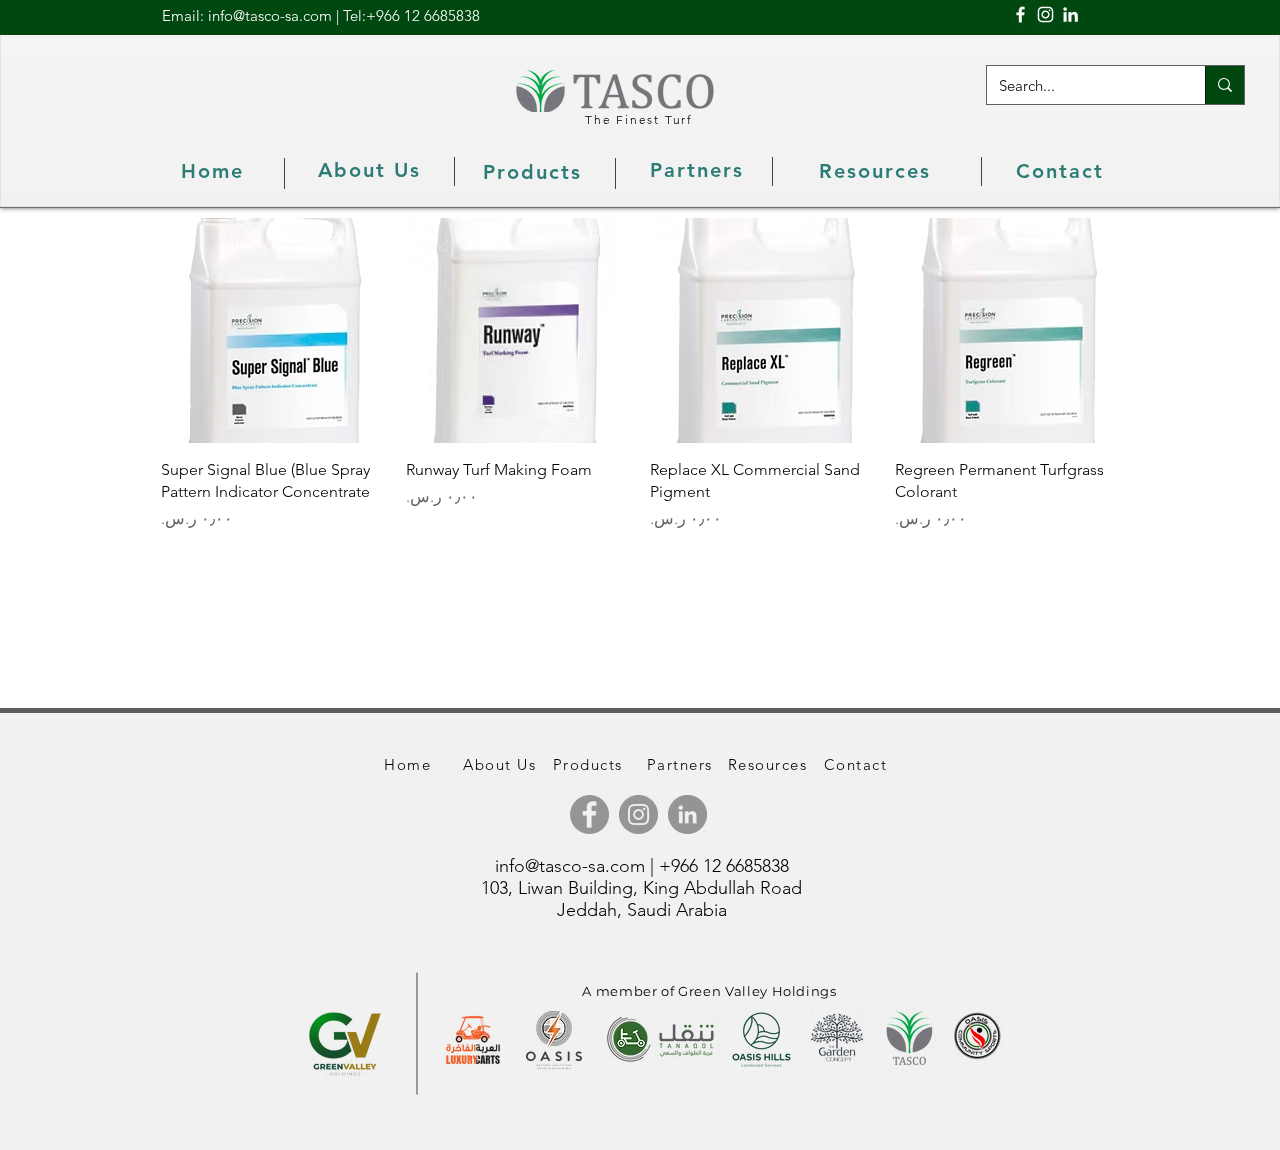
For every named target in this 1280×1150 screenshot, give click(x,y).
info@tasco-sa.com (570, 866)
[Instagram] (1045, 14)
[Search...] (1224, 85)
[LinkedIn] (1070, 14)
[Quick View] (273, 330)
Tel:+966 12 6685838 (411, 15)
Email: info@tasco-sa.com (247, 15)
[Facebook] (1020, 14)
